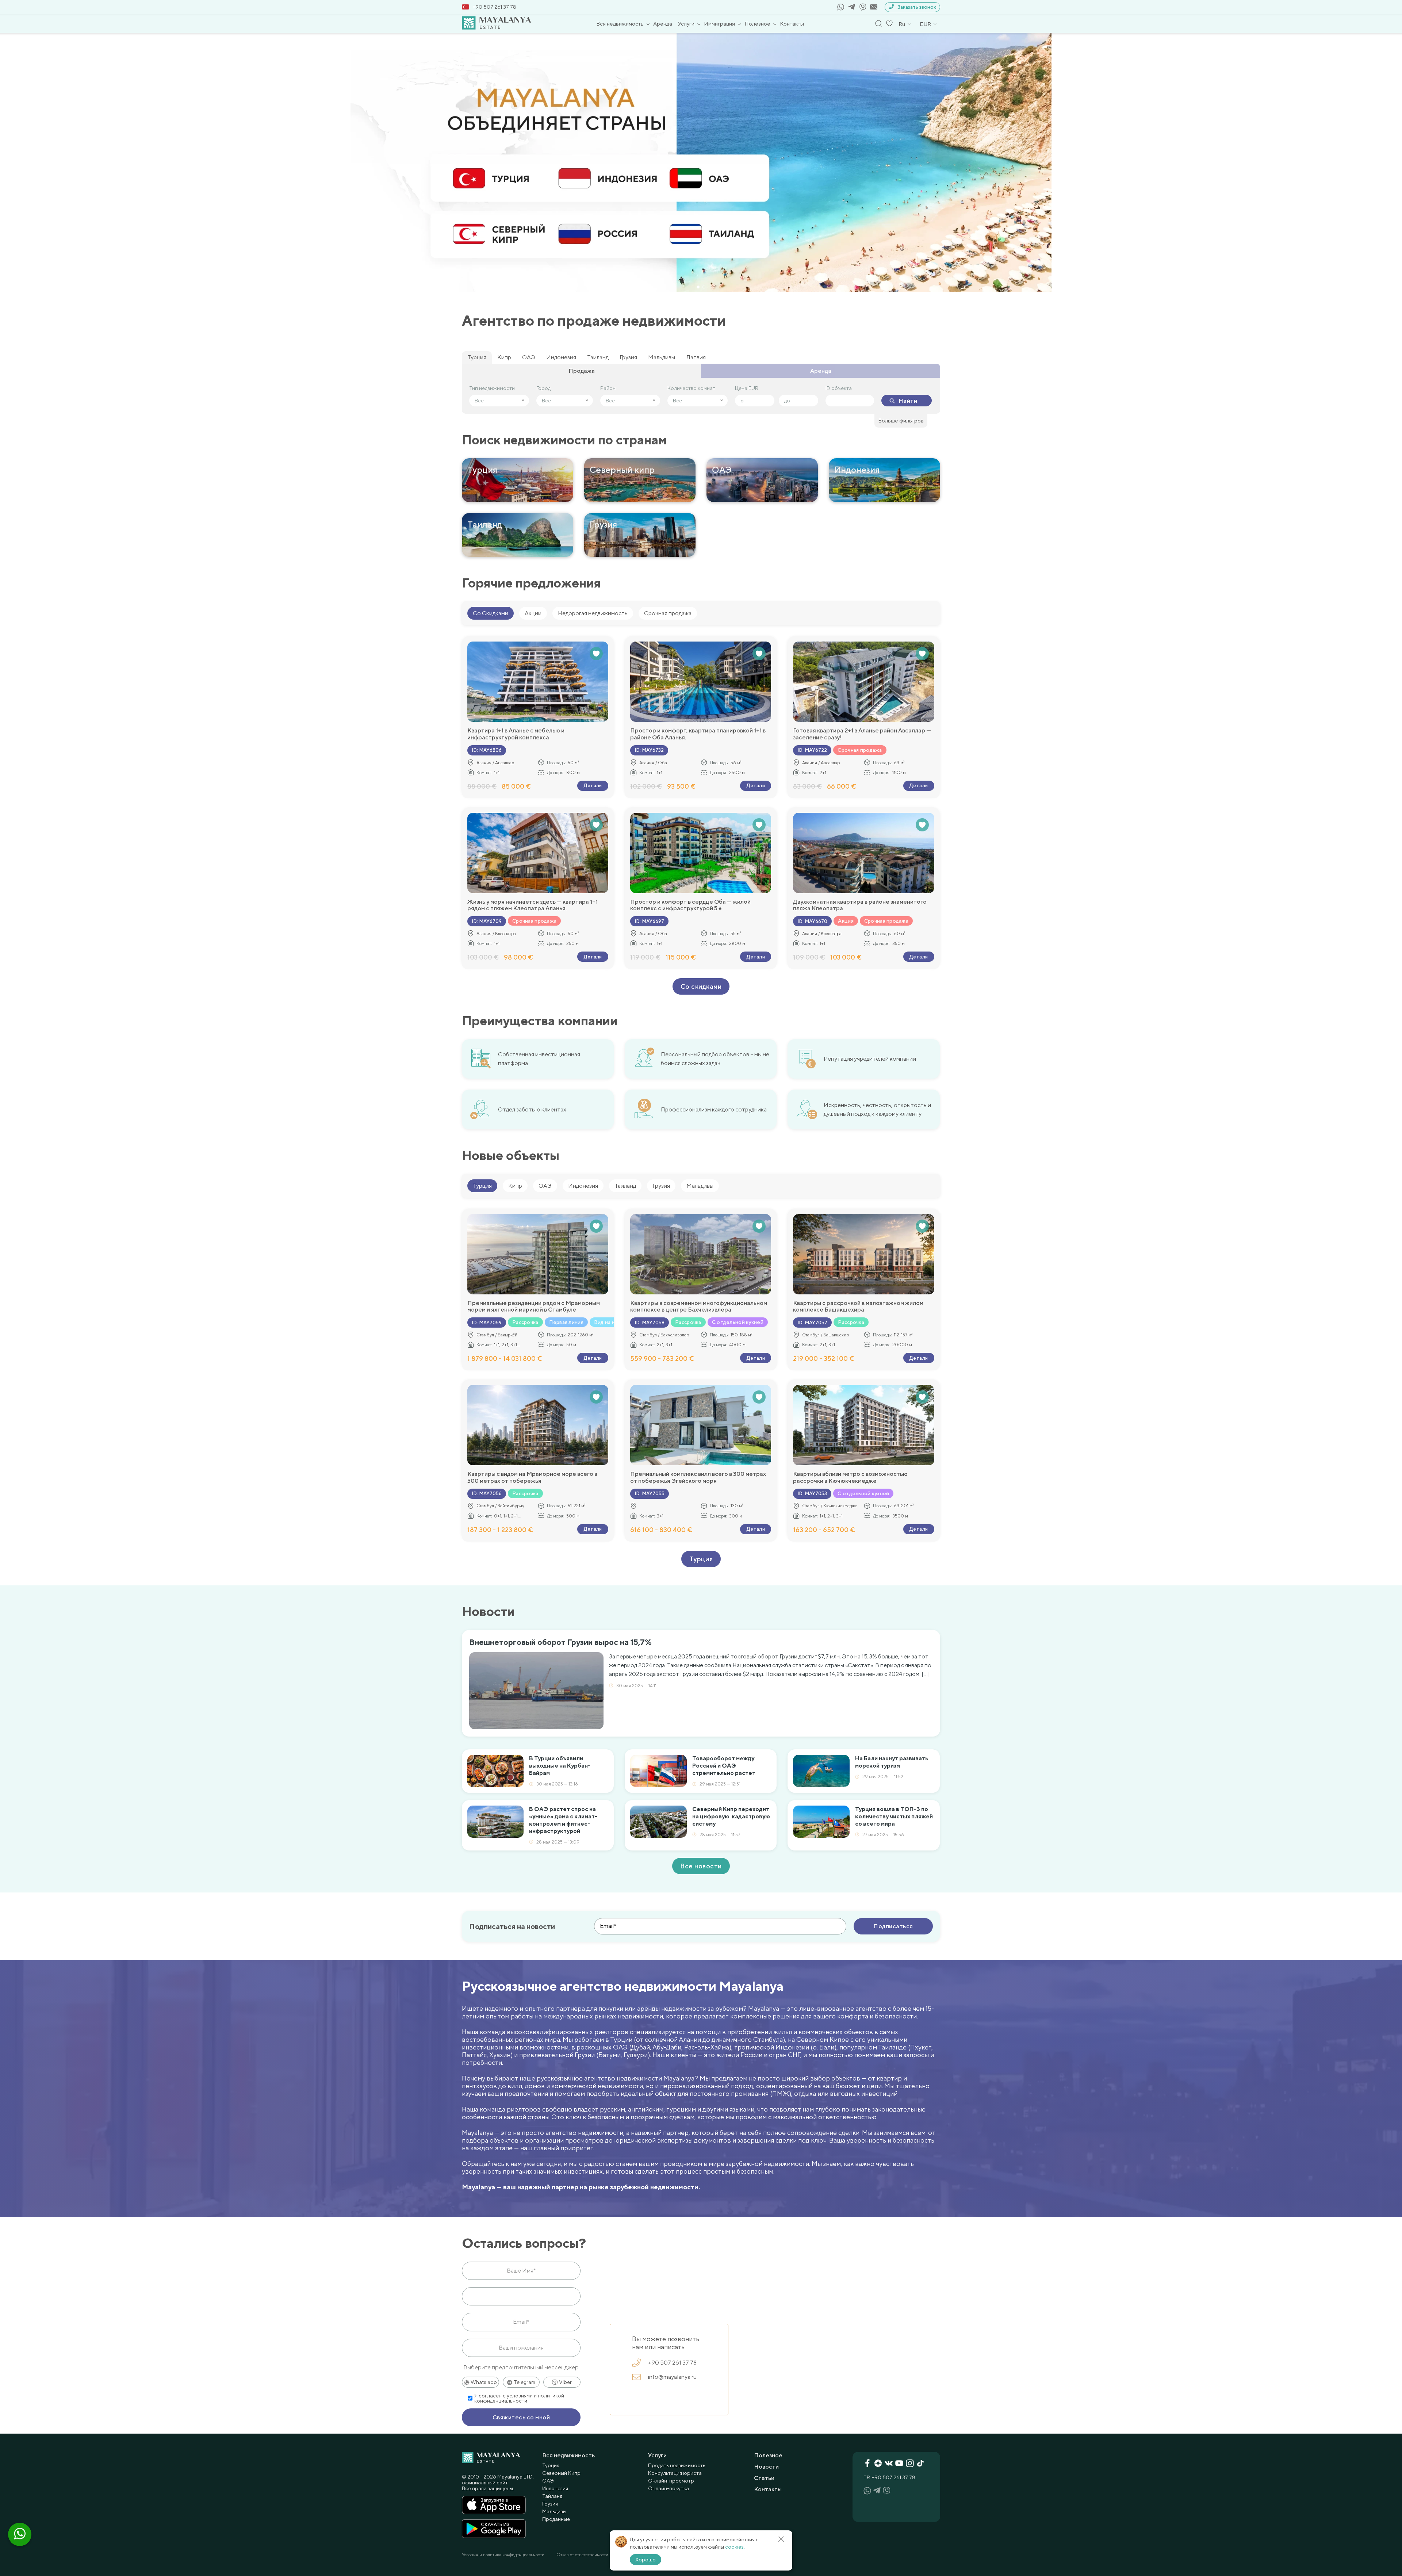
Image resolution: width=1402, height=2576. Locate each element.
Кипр (504, 357)
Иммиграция (719, 24)
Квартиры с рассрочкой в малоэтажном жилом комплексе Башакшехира (858, 1306)
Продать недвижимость (677, 2465)
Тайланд (552, 2496)
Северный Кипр (561, 2473)
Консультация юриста (675, 2473)
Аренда (663, 24)
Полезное (757, 24)
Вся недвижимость (620, 24)
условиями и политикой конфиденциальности (519, 2398)
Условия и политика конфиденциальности (503, 2555)
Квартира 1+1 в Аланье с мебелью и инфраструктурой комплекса (516, 734)
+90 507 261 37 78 (495, 7)
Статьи (764, 2478)
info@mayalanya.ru (672, 2377)
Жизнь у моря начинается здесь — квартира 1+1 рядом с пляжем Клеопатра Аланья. (533, 905)
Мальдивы (662, 357)
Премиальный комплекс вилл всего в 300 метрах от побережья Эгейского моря (698, 1477)
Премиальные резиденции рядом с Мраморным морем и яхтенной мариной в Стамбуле (534, 1306)
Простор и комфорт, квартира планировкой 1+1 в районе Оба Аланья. (698, 734)
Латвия (696, 357)
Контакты (792, 24)
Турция (477, 357)
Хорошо (646, 2560)
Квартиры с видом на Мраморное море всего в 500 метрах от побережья (532, 1477)
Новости (766, 2467)
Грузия (628, 357)
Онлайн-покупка (669, 2488)
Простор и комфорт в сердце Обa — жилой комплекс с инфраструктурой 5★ (690, 905)
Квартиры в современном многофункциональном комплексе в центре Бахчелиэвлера (699, 1306)
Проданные (556, 2519)
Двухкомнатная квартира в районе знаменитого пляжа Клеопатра (860, 905)
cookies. (735, 2547)
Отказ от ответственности (582, 2555)
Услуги (686, 24)
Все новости (701, 1866)
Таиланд (598, 357)
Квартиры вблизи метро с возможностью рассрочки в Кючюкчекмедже (850, 1477)
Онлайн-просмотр (671, 2481)
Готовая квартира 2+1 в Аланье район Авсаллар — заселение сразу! (862, 734)
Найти (908, 401)
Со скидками (701, 986)
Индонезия (561, 357)
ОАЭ (529, 357)
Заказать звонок (917, 7)
